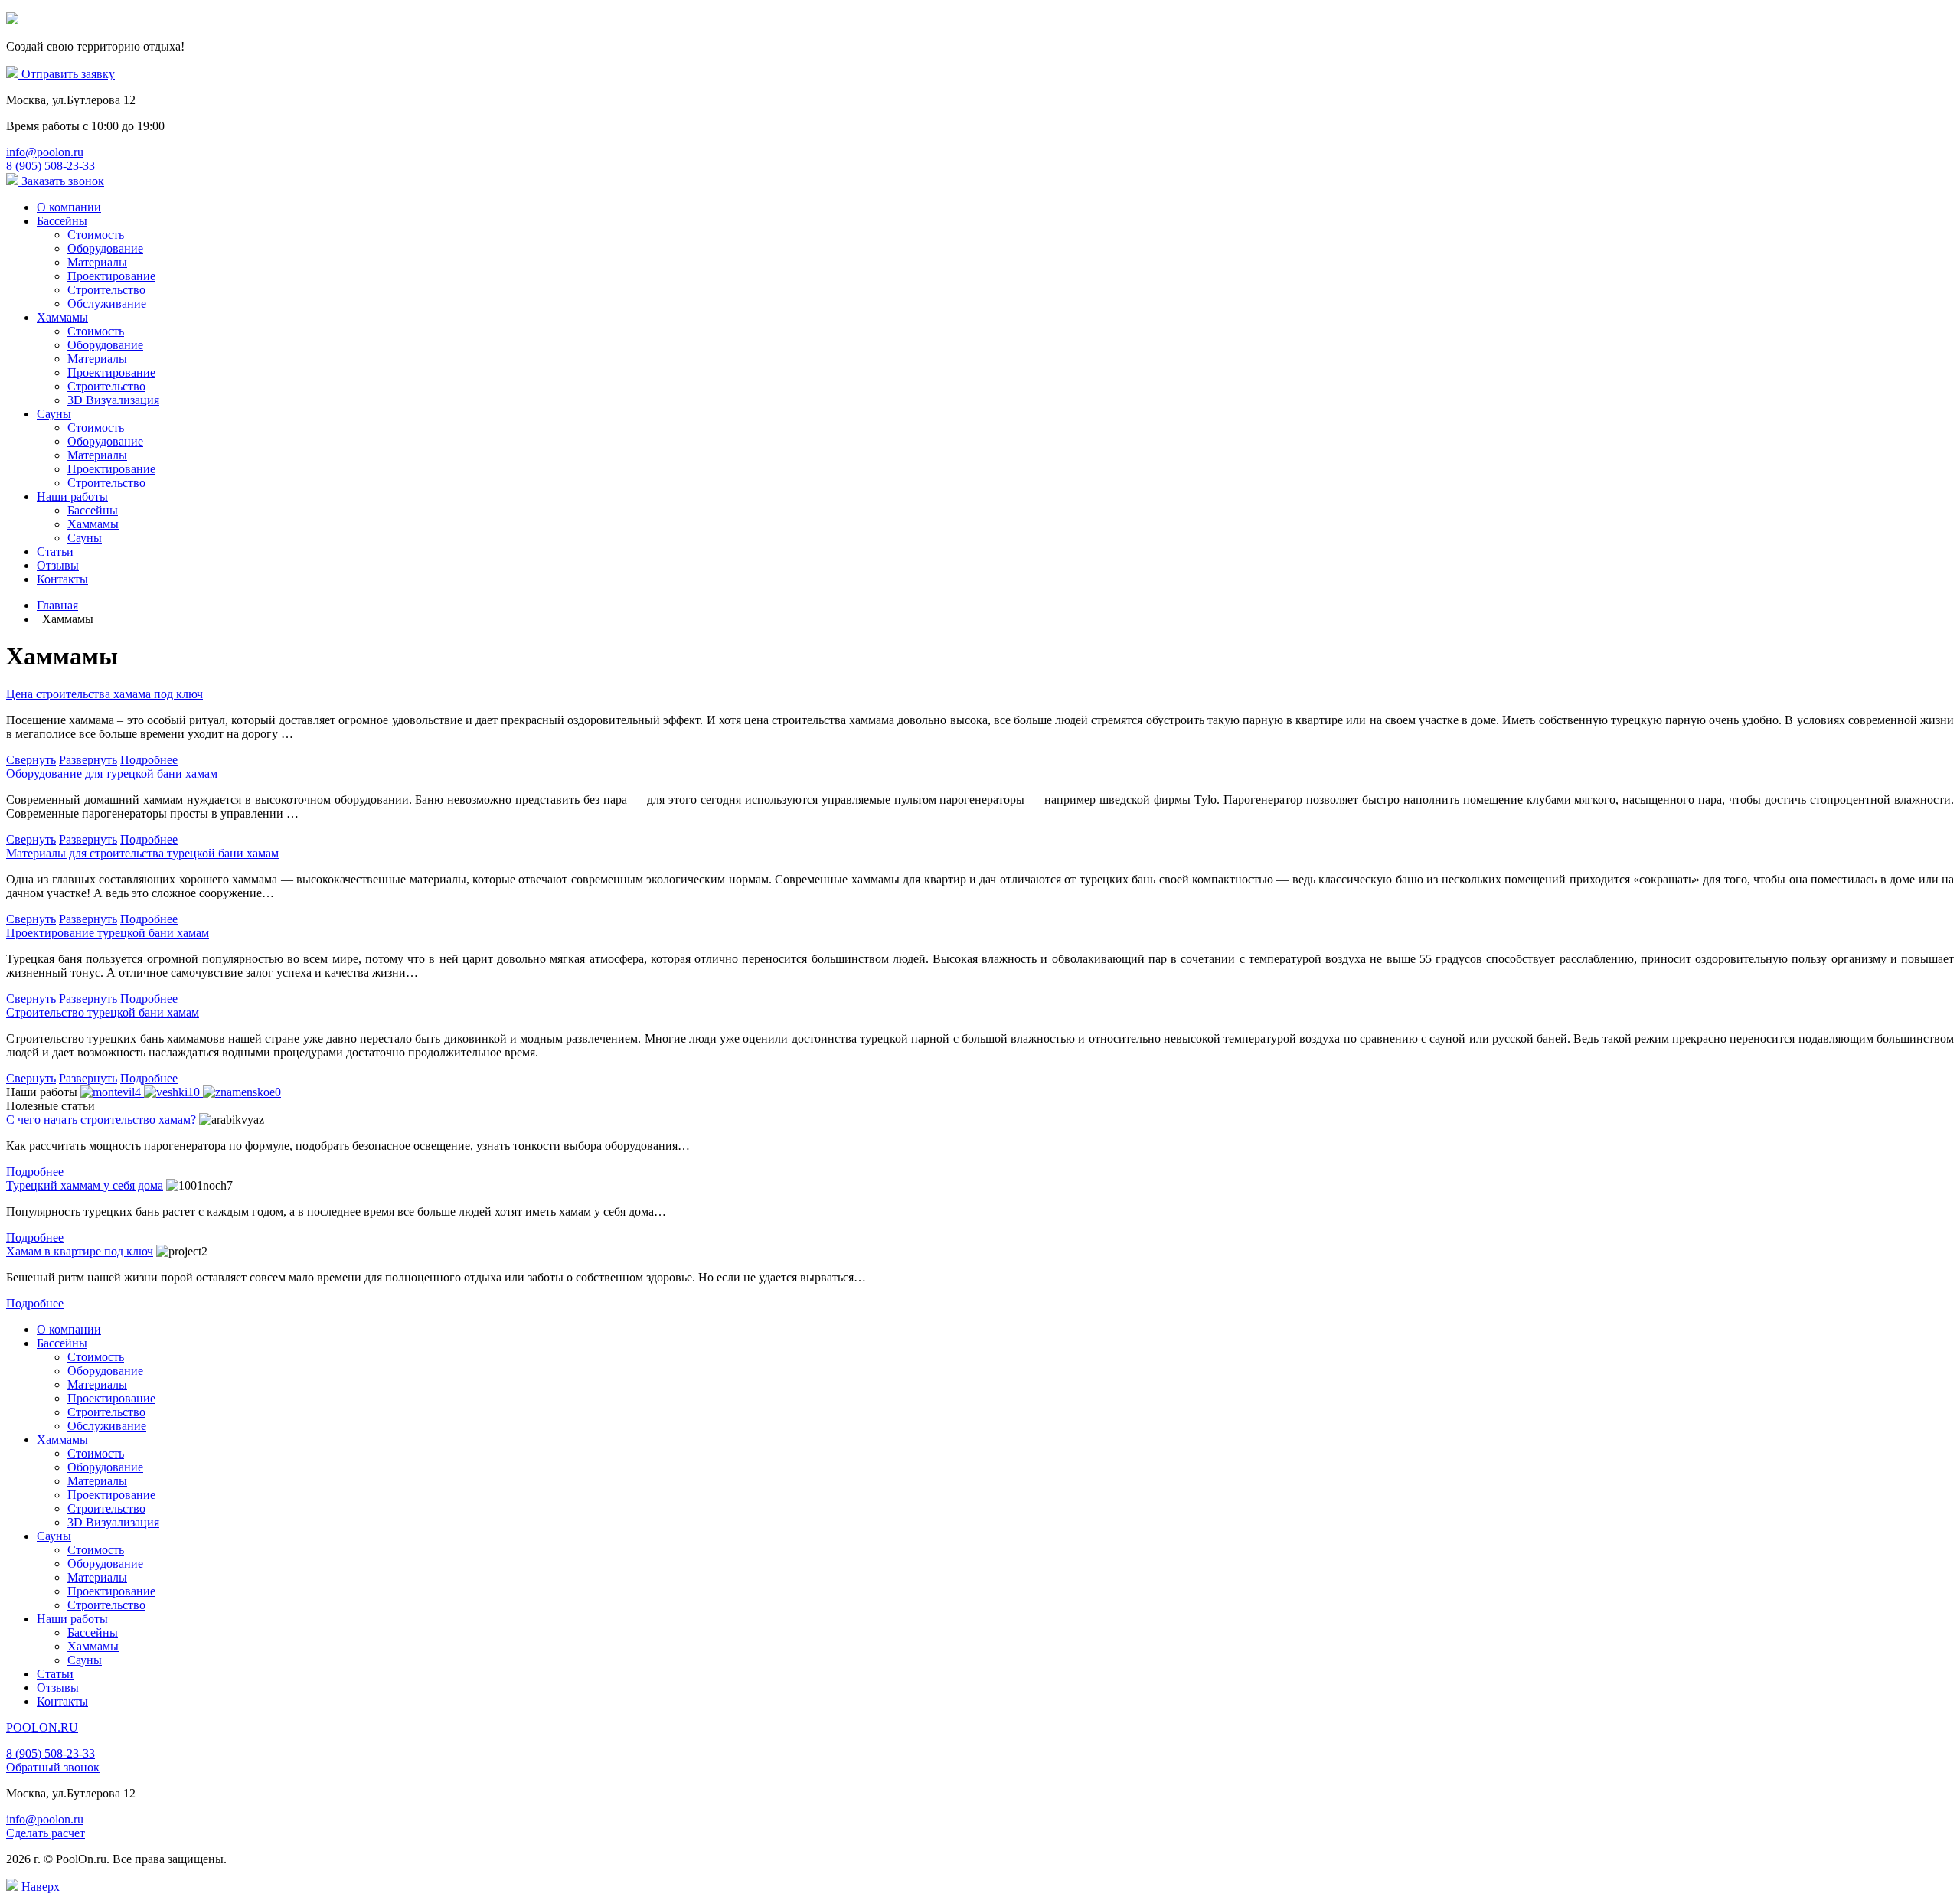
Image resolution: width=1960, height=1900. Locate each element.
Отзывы (58, 565)
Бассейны (62, 221)
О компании (69, 207)
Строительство (106, 290)
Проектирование (111, 276)
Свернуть (31, 760)
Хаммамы (62, 317)
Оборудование (105, 248)
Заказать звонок (61, 181)
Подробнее (149, 760)
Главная (57, 605)
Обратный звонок (53, 1767)
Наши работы (72, 496)
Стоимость (96, 235)
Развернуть (88, 760)
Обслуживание (107, 304)
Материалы (97, 262)
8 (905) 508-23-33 (51, 1753)
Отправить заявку (67, 74)
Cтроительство (106, 386)
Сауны (54, 414)
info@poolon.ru (45, 1819)
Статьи (55, 552)
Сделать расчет (46, 1833)
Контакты (62, 579)
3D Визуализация (113, 400)
